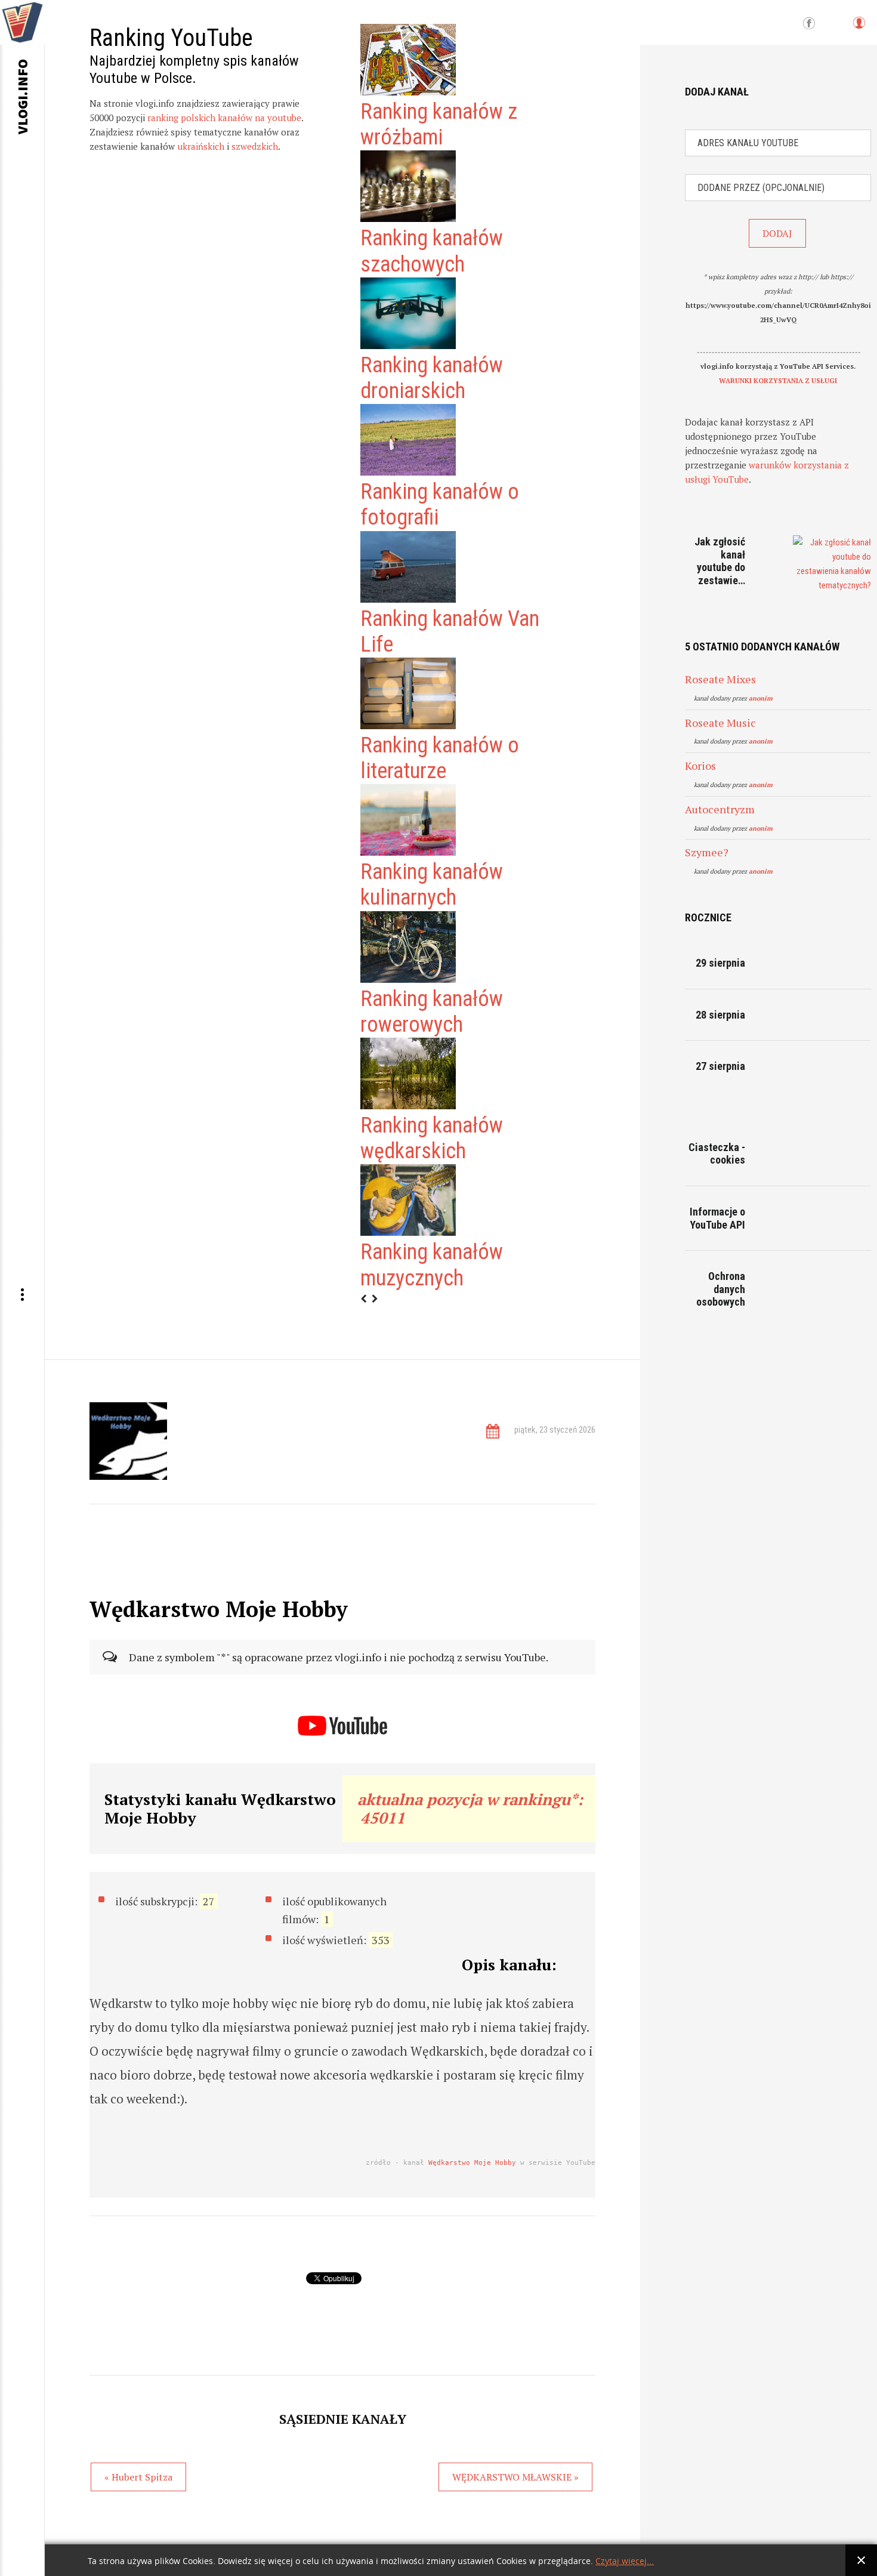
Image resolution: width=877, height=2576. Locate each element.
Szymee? (707, 852)
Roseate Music (720, 723)
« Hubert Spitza (138, 2477)
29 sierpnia (720, 963)
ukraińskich (201, 146)
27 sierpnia (720, 1066)
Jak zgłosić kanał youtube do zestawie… (720, 561)
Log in (859, 28)
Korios (700, 766)
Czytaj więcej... (625, 2561)
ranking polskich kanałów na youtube (224, 118)
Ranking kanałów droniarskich (432, 378)
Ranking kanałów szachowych (432, 251)
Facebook (809, 24)
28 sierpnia (720, 1015)
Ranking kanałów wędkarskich (432, 1138)
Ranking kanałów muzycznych (432, 1265)
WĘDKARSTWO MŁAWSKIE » (515, 2477)
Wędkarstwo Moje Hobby (472, 2163)
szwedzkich (255, 146)
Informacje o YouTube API (717, 1218)
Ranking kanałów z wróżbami (439, 124)
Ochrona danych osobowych (721, 1289)
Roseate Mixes (720, 679)
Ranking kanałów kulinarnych (432, 885)
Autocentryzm (720, 809)
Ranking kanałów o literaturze (440, 758)
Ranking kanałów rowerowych (432, 1012)
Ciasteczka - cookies (717, 1154)
